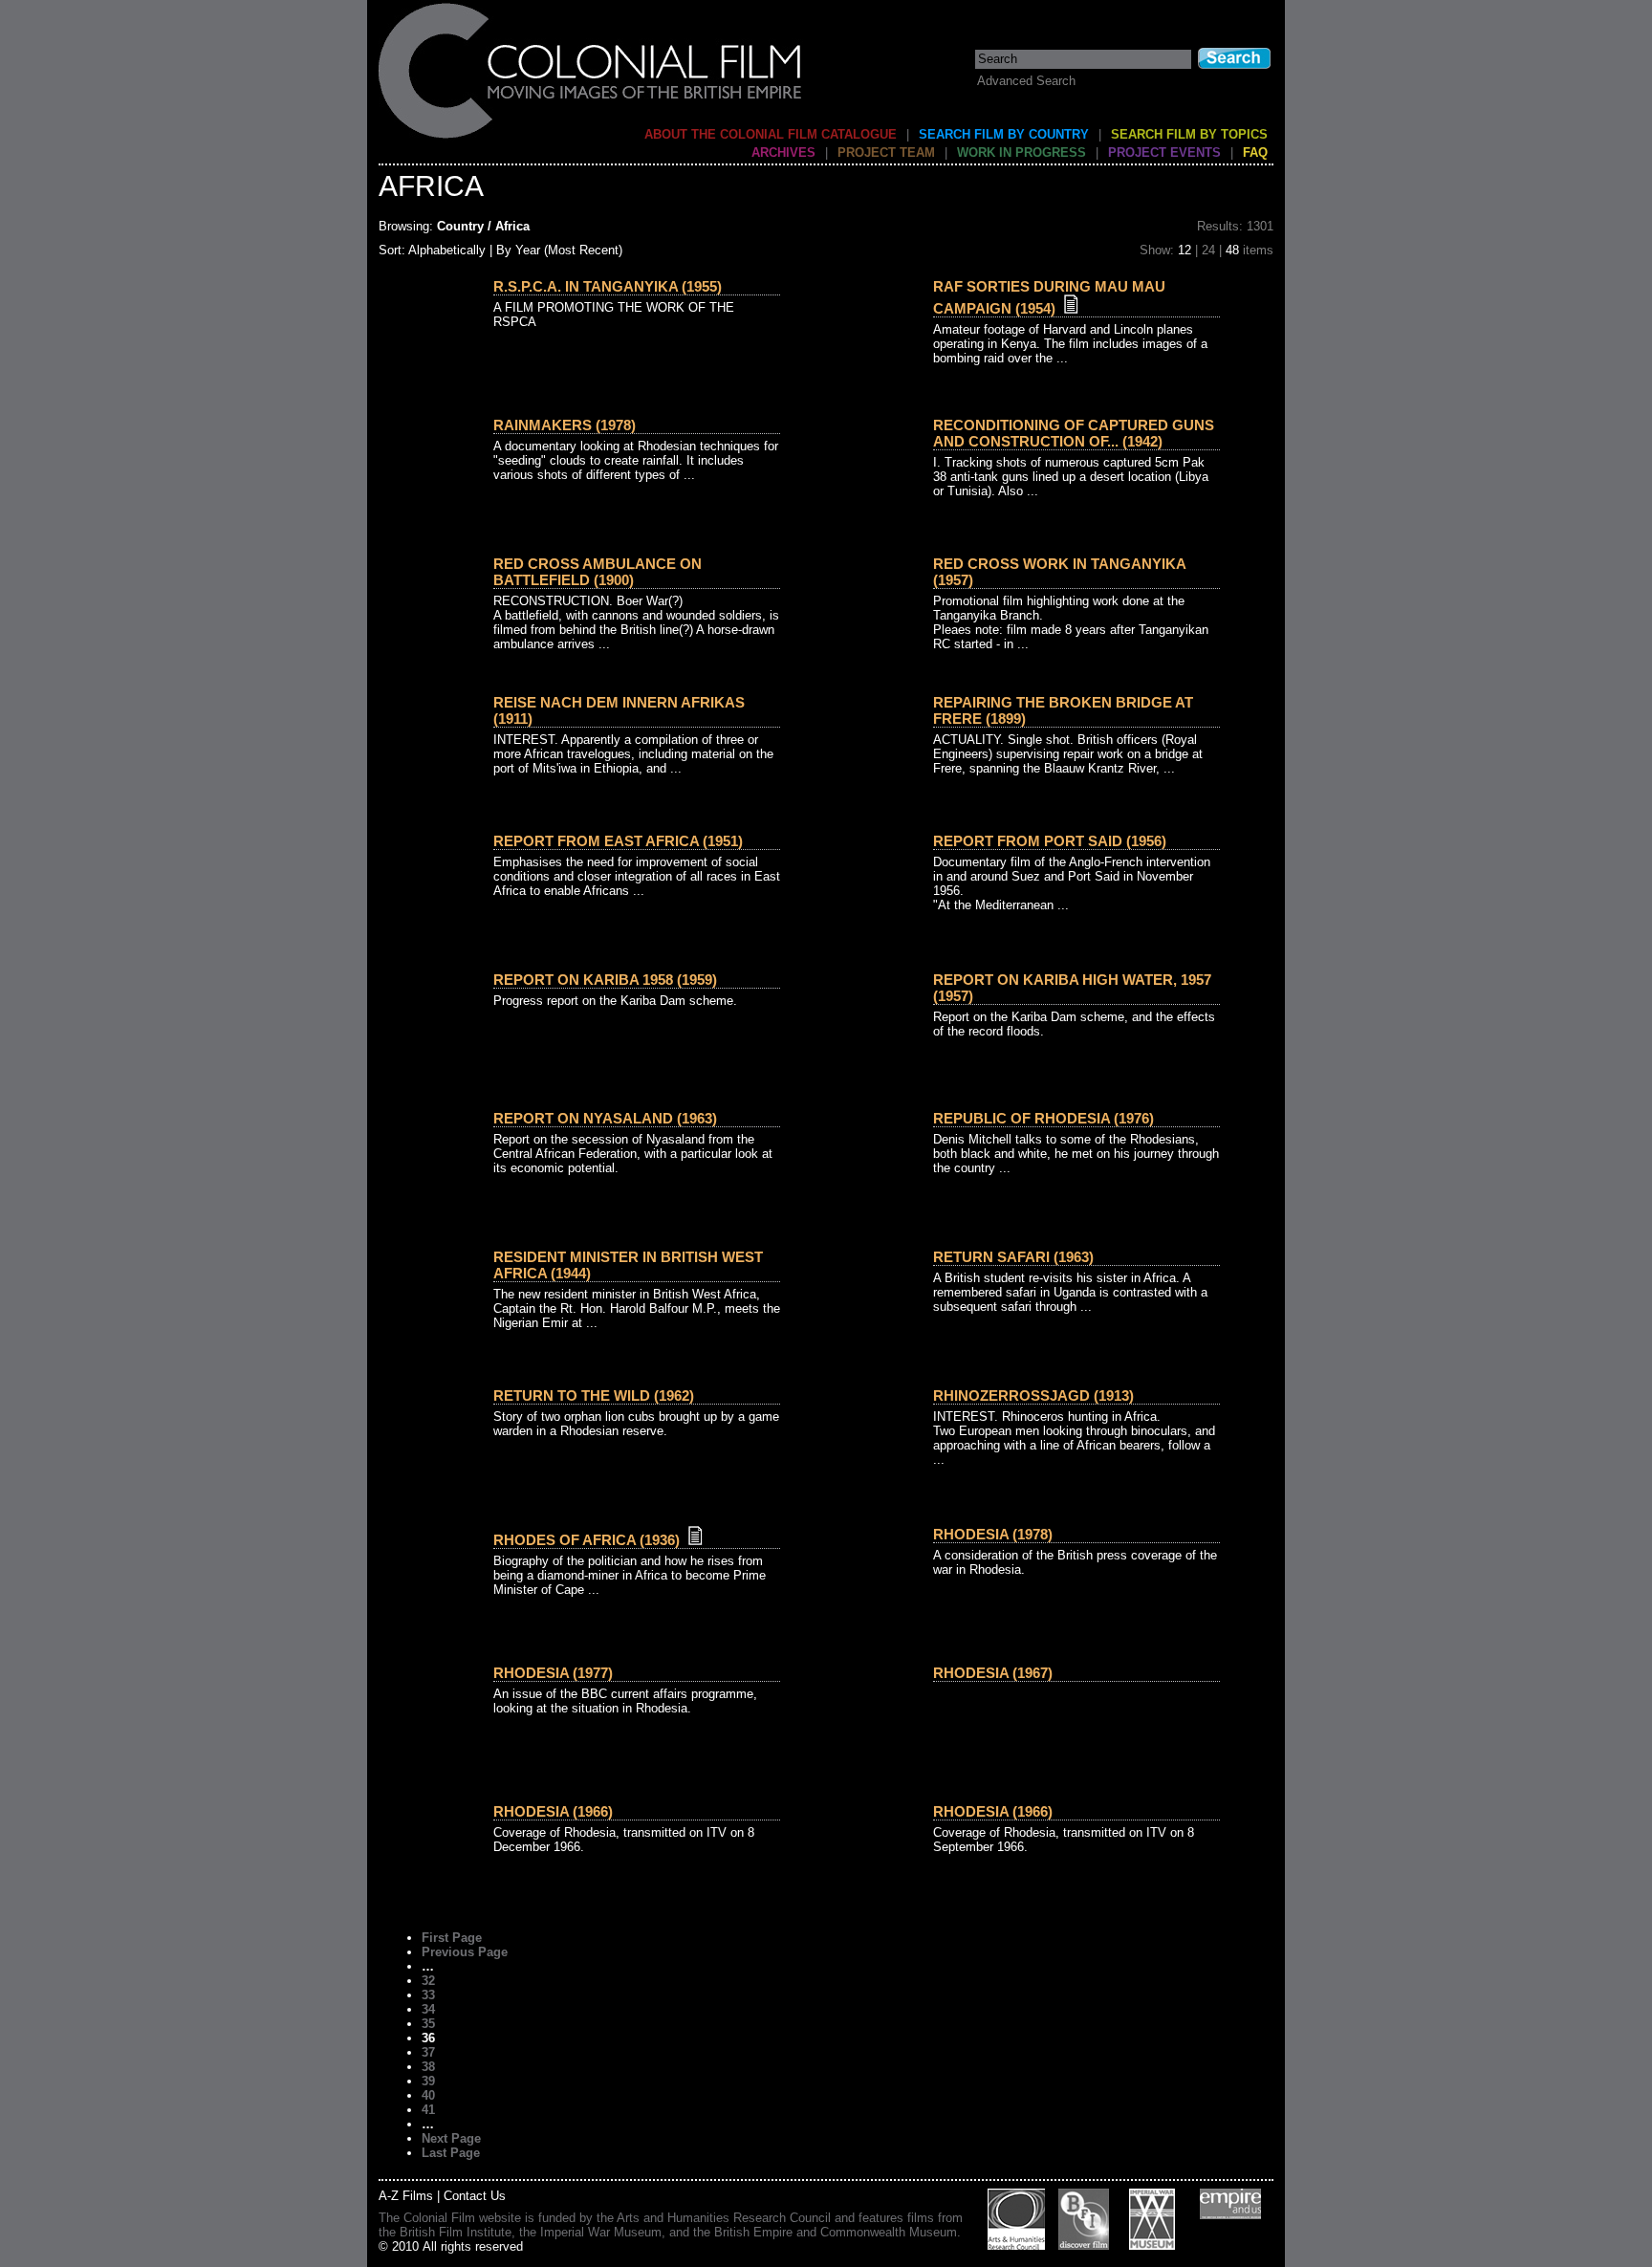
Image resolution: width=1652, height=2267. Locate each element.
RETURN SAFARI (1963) (1013, 1257)
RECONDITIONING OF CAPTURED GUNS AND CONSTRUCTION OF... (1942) (1074, 433)
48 (1232, 250)
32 (428, 1981)
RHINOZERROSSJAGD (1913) (1033, 1395)
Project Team (886, 153)
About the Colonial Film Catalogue (771, 134)
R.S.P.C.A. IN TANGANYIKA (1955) (608, 286)
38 (428, 2067)
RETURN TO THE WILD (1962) (594, 1395)
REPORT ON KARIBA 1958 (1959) (605, 980)
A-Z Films (406, 2196)
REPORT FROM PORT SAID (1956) (1050, 841)
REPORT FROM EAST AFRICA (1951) (618, 841)
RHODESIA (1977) (553, 1673)
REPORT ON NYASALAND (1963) (605, 1118)
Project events (1164, 153)
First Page (452, 1938)
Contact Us (475, 2196)
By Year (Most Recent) (559, 250)
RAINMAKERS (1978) (565, 425)
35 (428, 2024)
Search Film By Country (1004, 134)
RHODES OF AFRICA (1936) (587, 1540)
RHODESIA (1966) (553, 1811)
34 (428, 2009)
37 (428, 2052)
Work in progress (1022, 153)
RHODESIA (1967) (993, 1673)
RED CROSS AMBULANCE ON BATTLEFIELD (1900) (598, 572)
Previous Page (465, 1952)
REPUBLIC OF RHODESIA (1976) (1043, 1118)
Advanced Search (1026, 81)
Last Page (451, 2153)
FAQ (1255, 153)
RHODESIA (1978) (993, 1534)
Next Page (451, 2138)
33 (428, 1995)
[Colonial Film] (591, 137)
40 (428, 2095)
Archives (783, 153)
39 (428, 2081)
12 (1185, 250)
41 (428, 2110)
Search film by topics (1189, 134)
